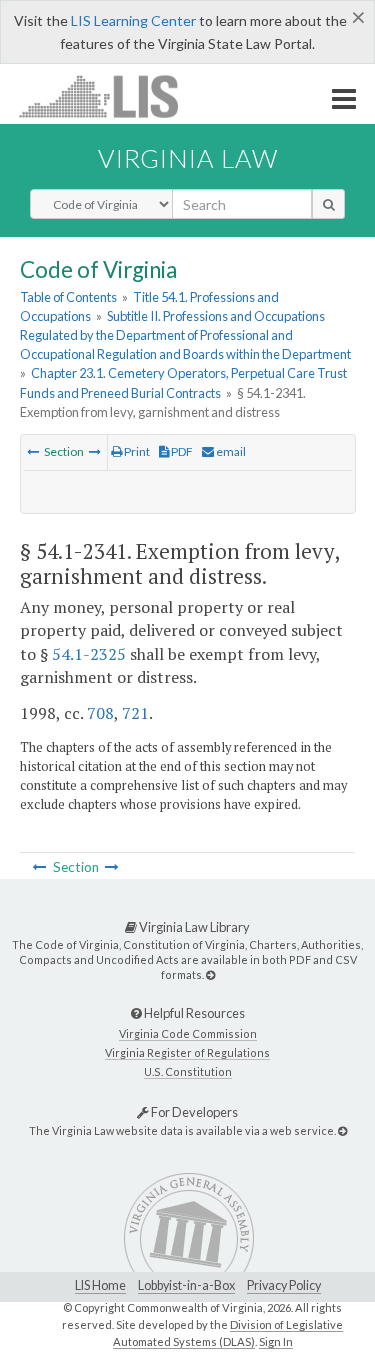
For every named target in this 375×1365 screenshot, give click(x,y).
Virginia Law (188, 158)
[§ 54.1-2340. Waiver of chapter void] (33, 451)
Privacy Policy (284, 1285)
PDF (181, 451)
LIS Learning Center (133, 20)
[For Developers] (342, 1130)
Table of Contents (68, 297)
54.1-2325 (89, 654)
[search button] (328, 204)
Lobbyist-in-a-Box (186, 1285)
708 (100, 713)
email (230, 451)
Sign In (276, 1341)
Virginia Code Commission (188, 1033)
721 (135, 713)
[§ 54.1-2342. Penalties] (95, 451)
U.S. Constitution (188, 1071)
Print (136, 451)
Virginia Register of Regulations (187, 1052)
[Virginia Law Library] (210, 974)
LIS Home (100, 1285)
